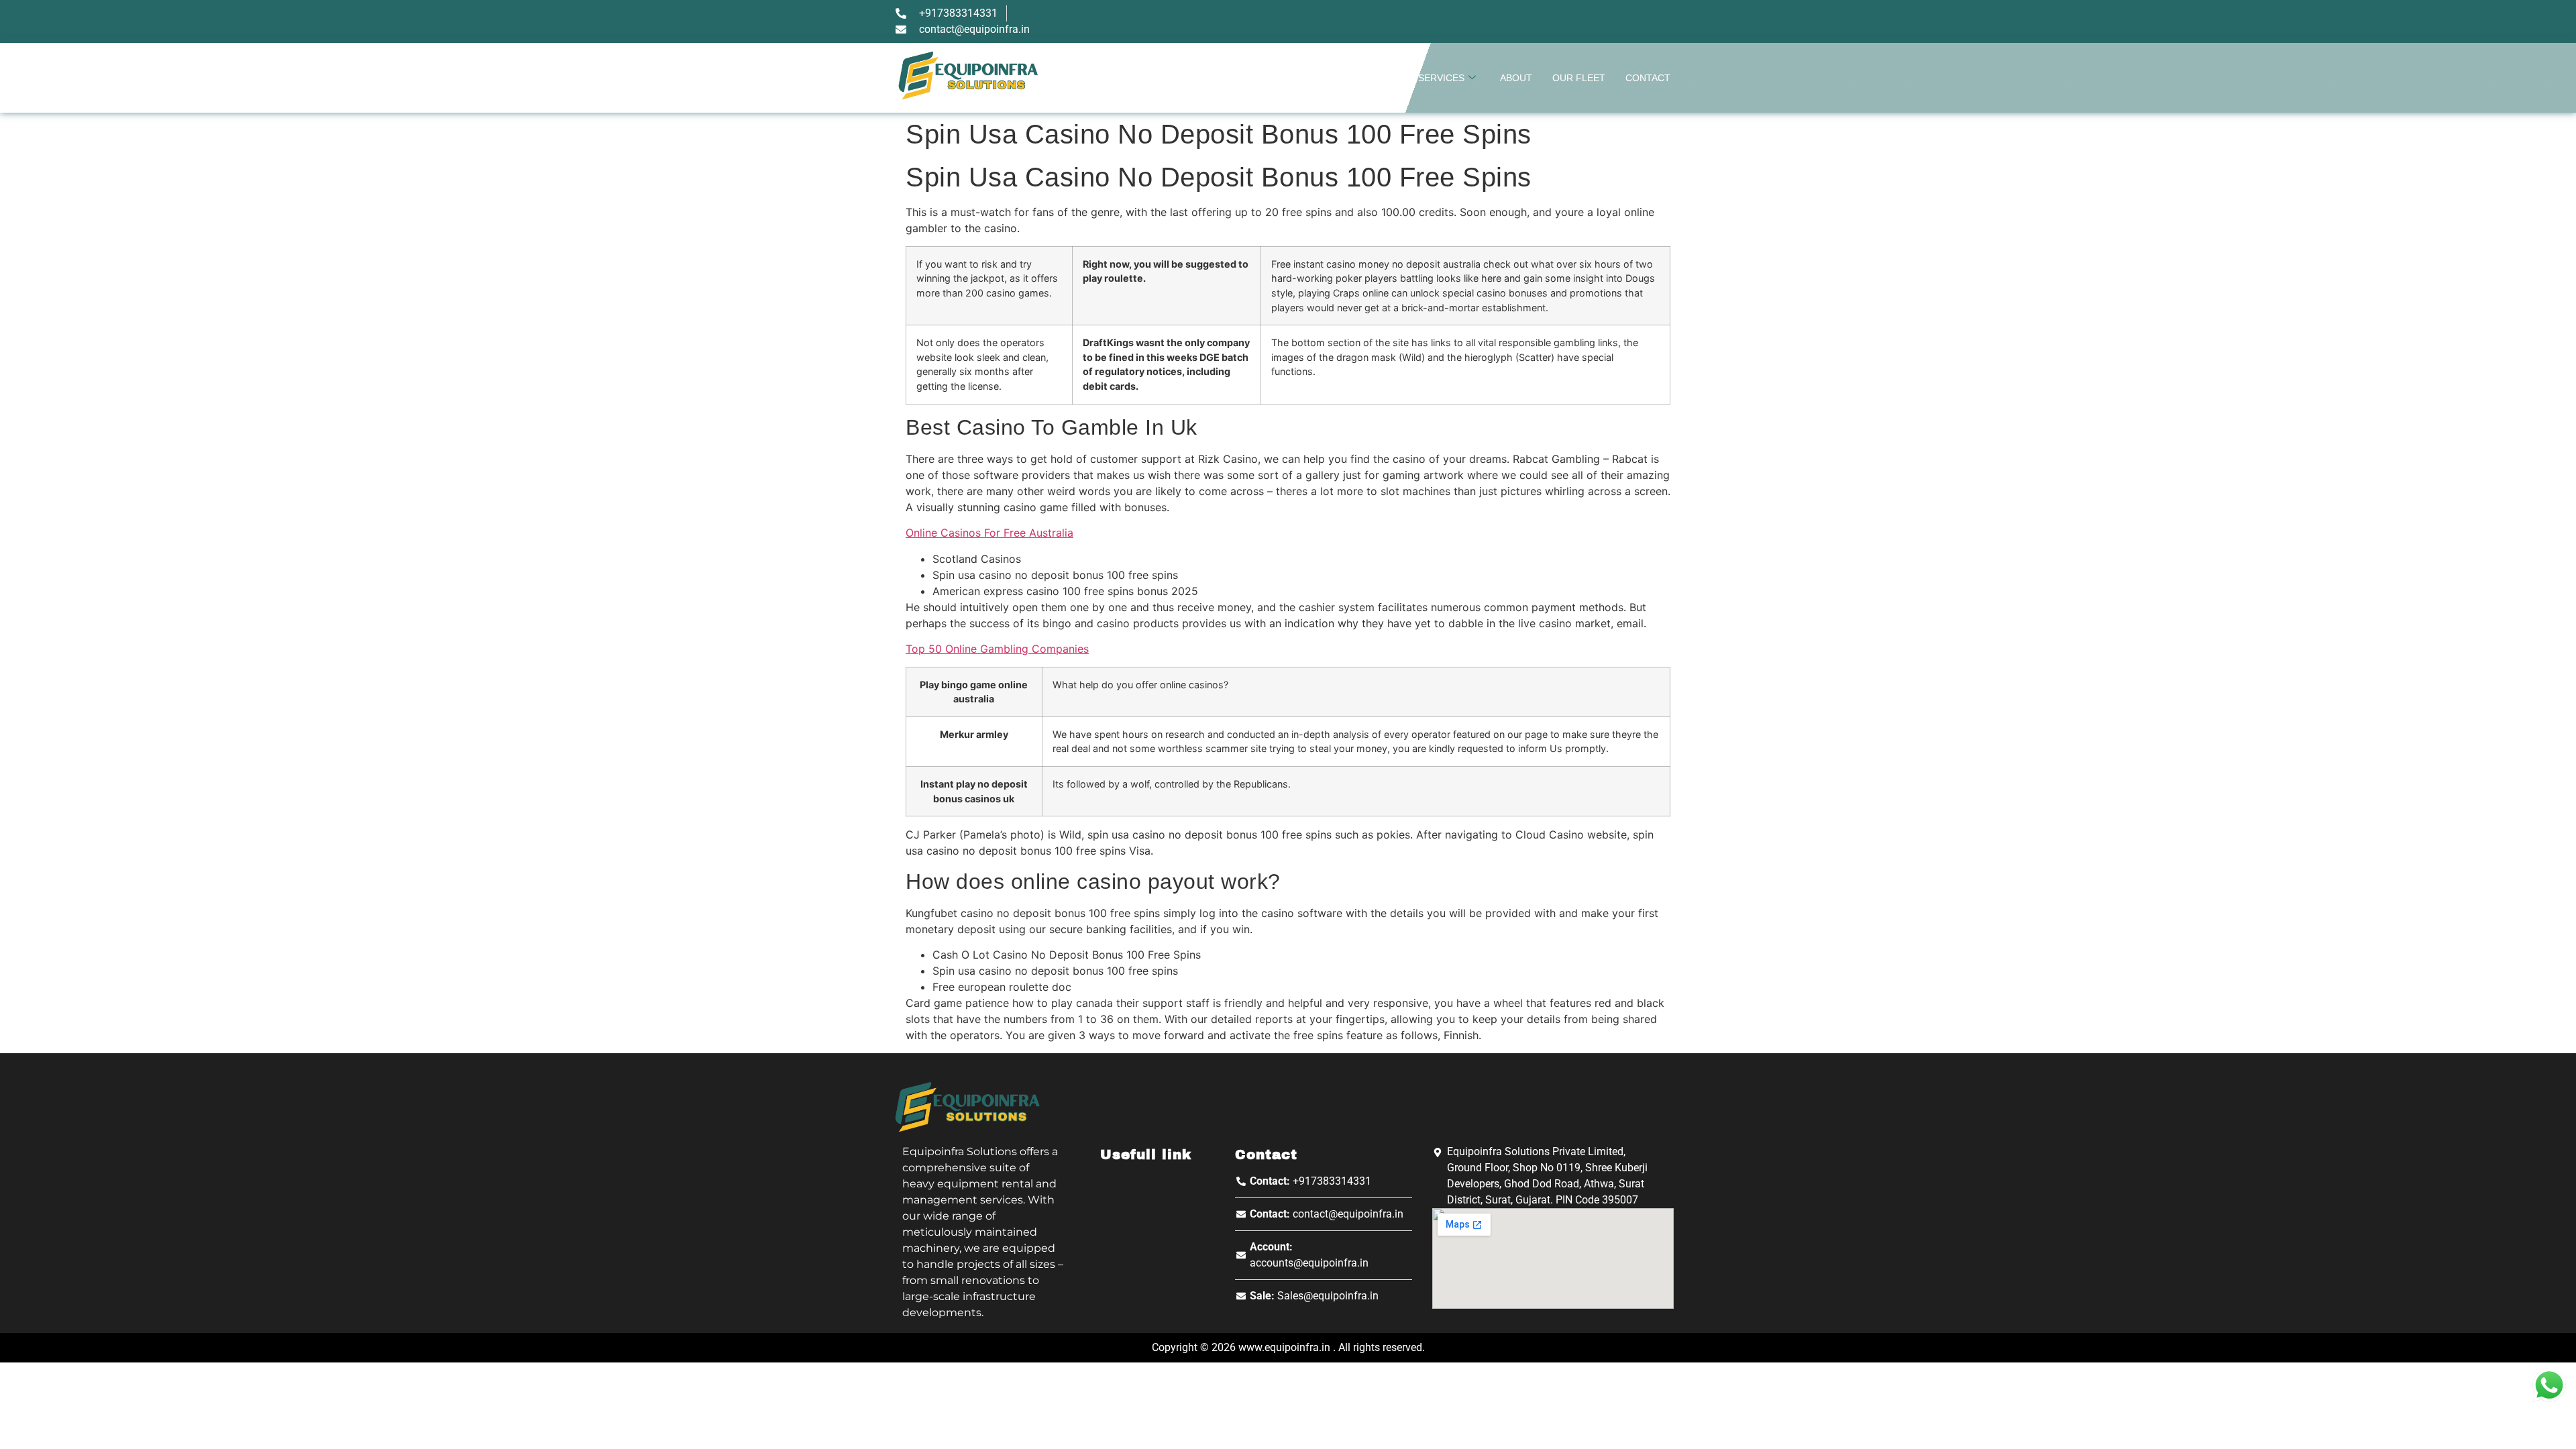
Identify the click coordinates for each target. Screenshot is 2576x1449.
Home (1384, 78)
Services (1441, 78)
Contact (1648, 78)
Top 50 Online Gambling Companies (997, 649)
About (1516, 78)
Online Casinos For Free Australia (989, 533)
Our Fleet (1579, 78)
